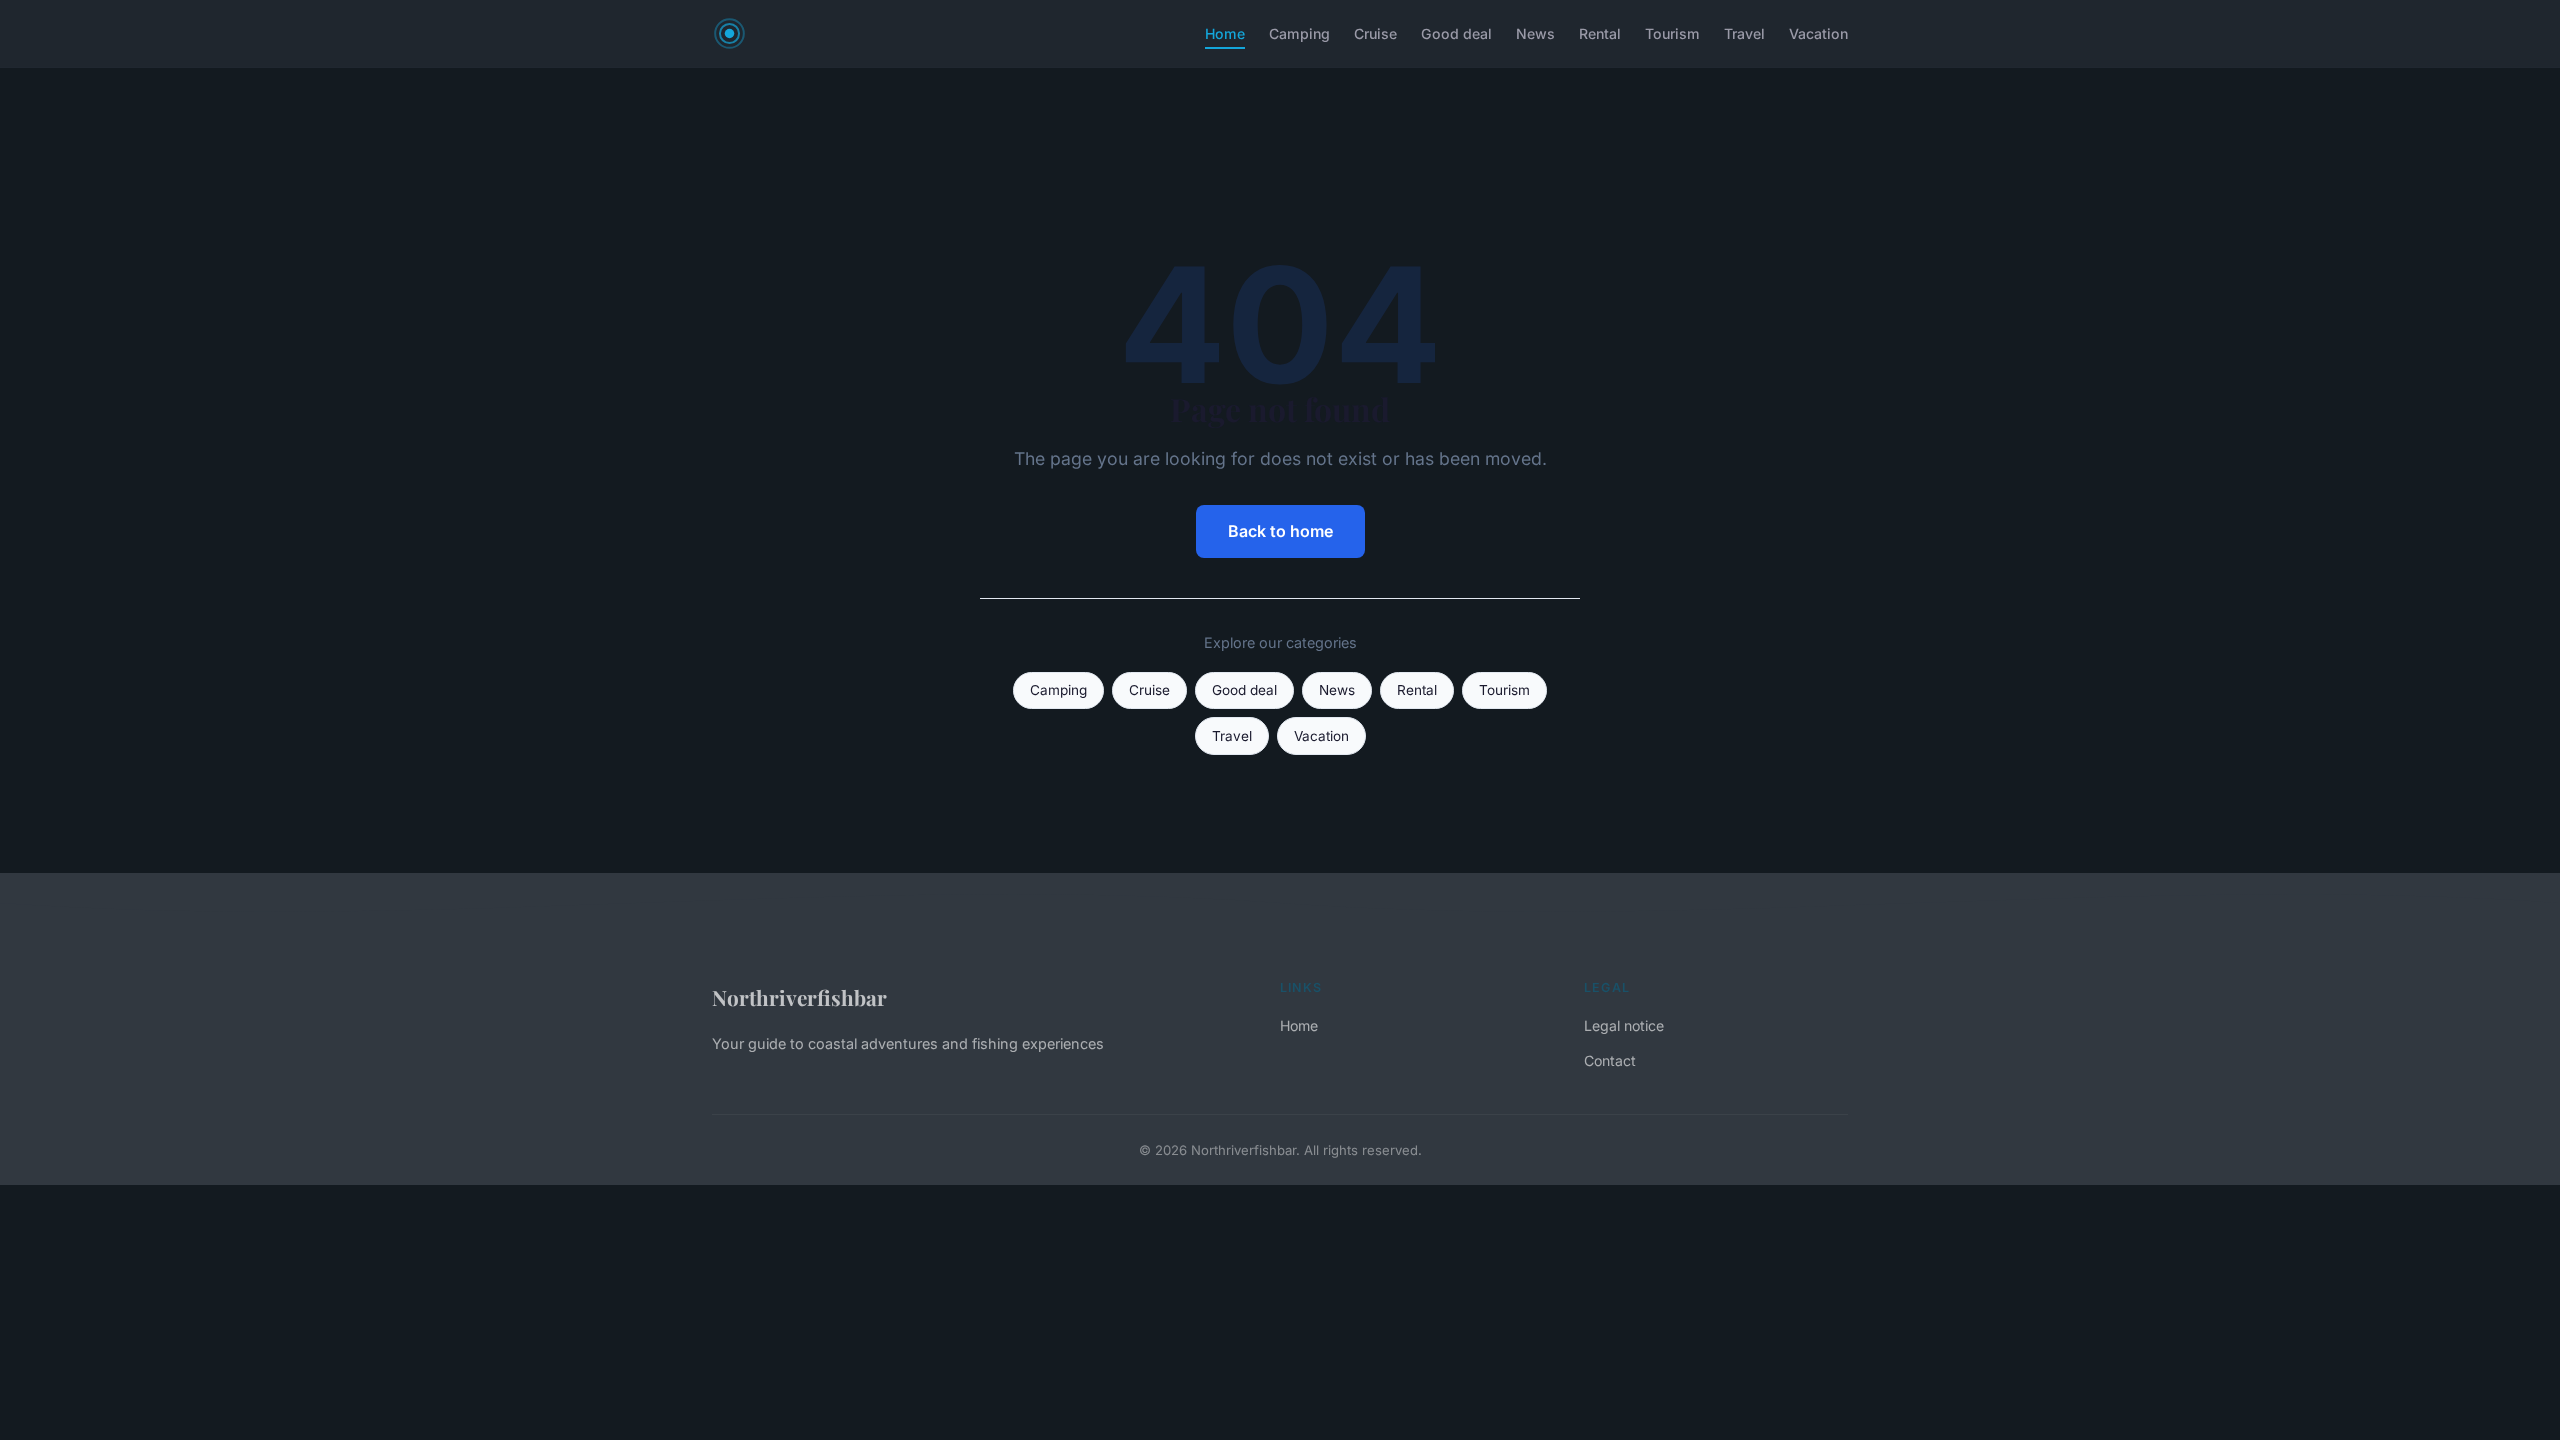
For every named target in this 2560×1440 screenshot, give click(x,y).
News (1535, 33)
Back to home (1280, 531)
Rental (1600, 33)
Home (1225, 33)
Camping (1299, 33)
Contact (1610, 1060)
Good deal (1456, 33)
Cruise (1375, 33)
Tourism (1672, 33)
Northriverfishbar (799, 997)
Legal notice (1624, 1025)
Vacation (1818, 33)
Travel (1744, 33)
